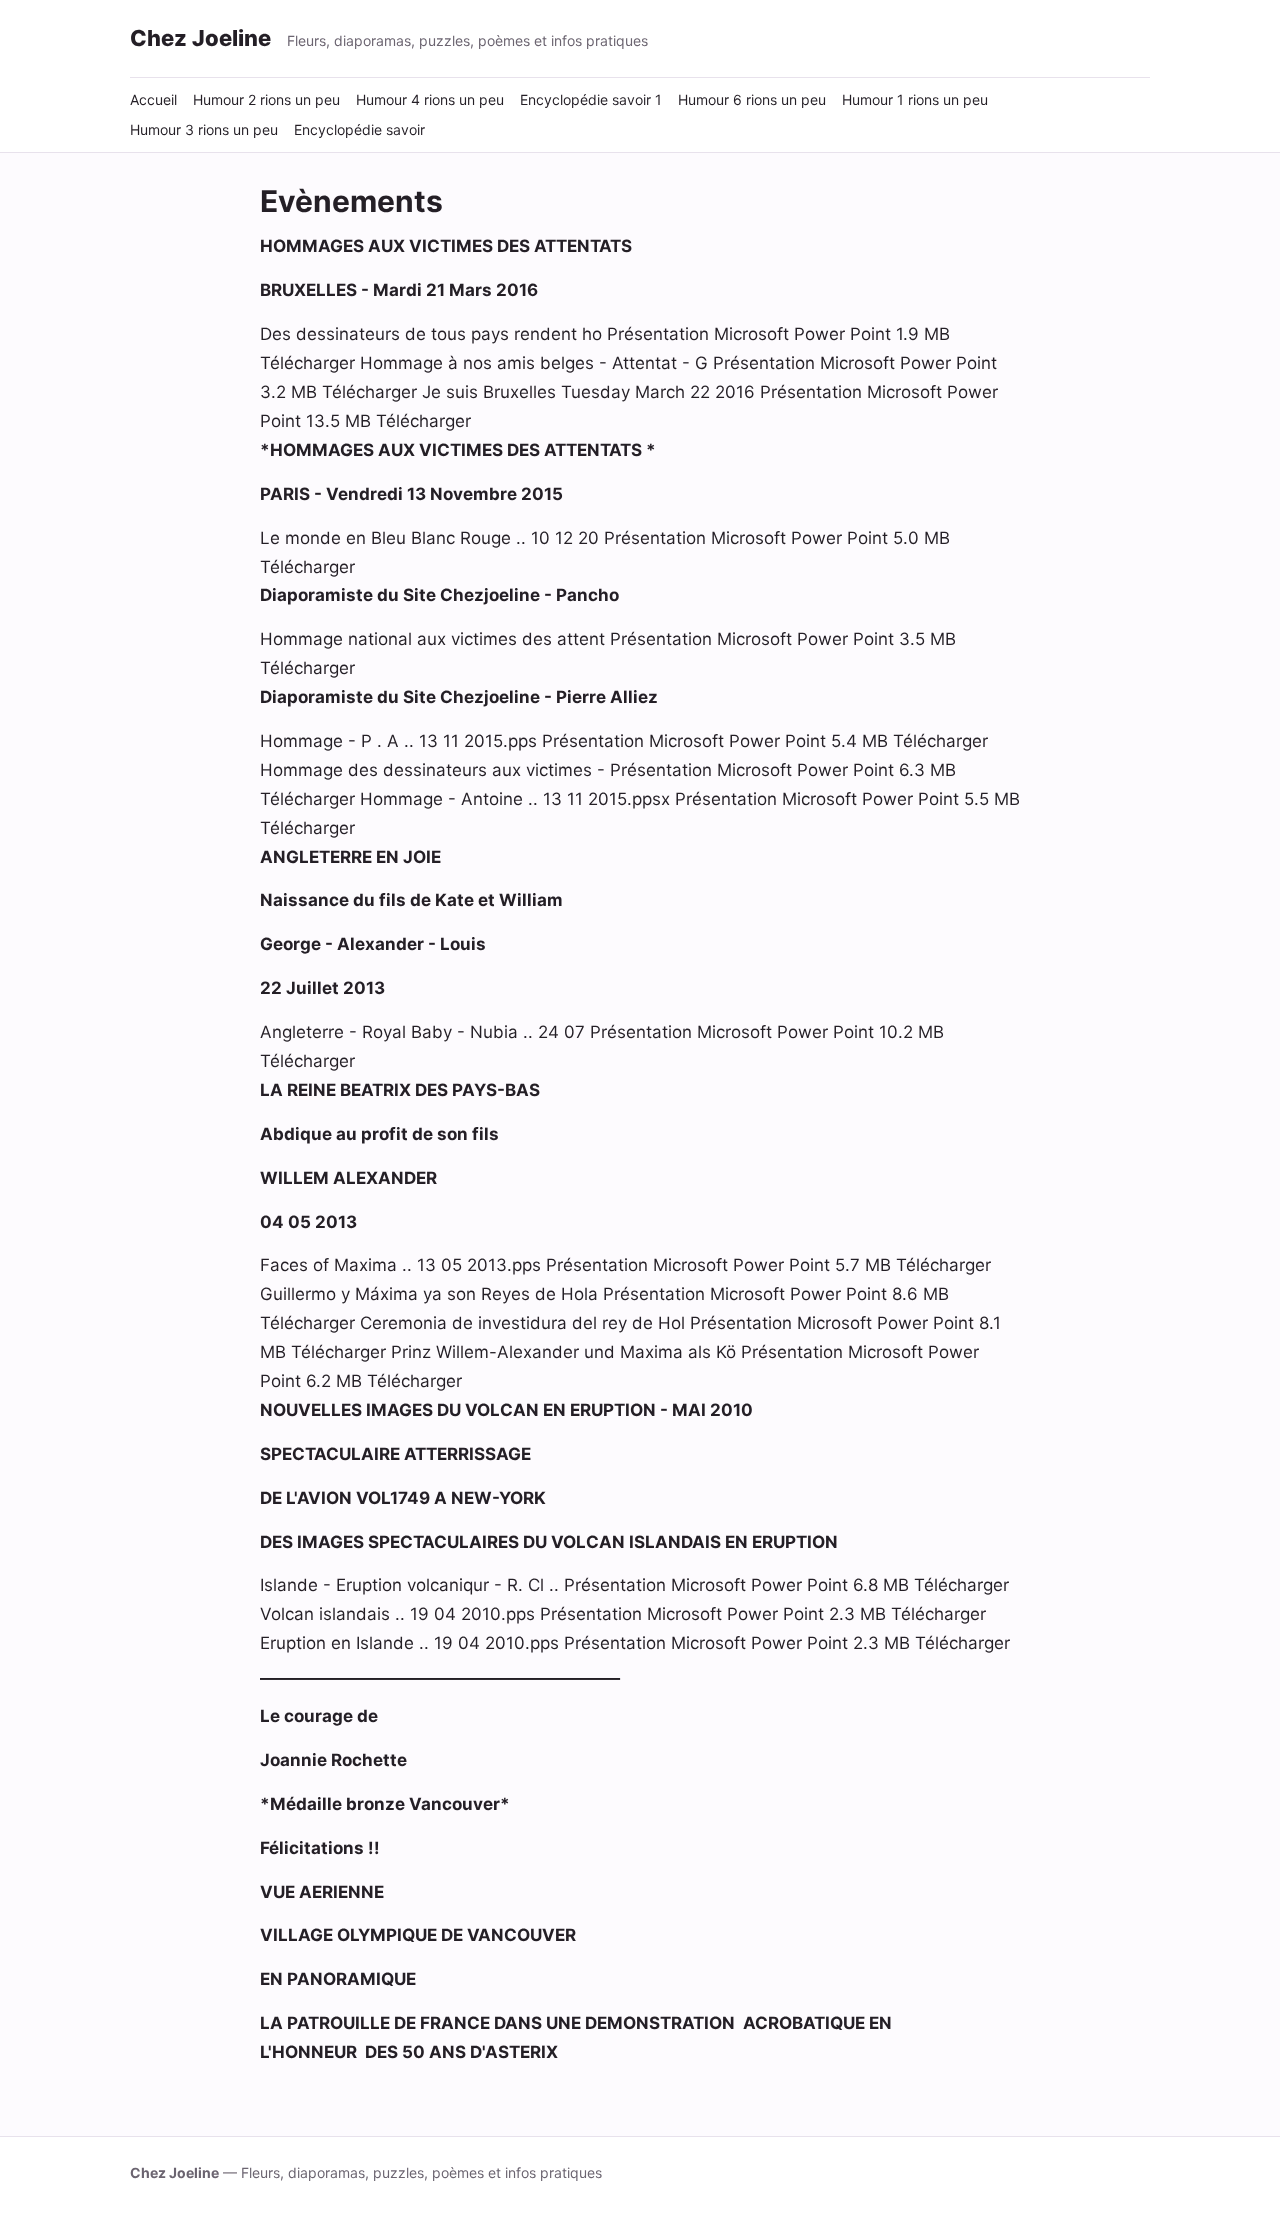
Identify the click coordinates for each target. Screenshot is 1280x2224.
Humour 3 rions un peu (204, 129)
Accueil (153, 99)
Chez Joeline (200, 38)
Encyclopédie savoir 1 (591, 99)
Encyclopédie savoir (359, 129)
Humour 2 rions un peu (266, 99)
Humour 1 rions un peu (915, 99)
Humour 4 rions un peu (430, 99)
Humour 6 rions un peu (752, 99)
